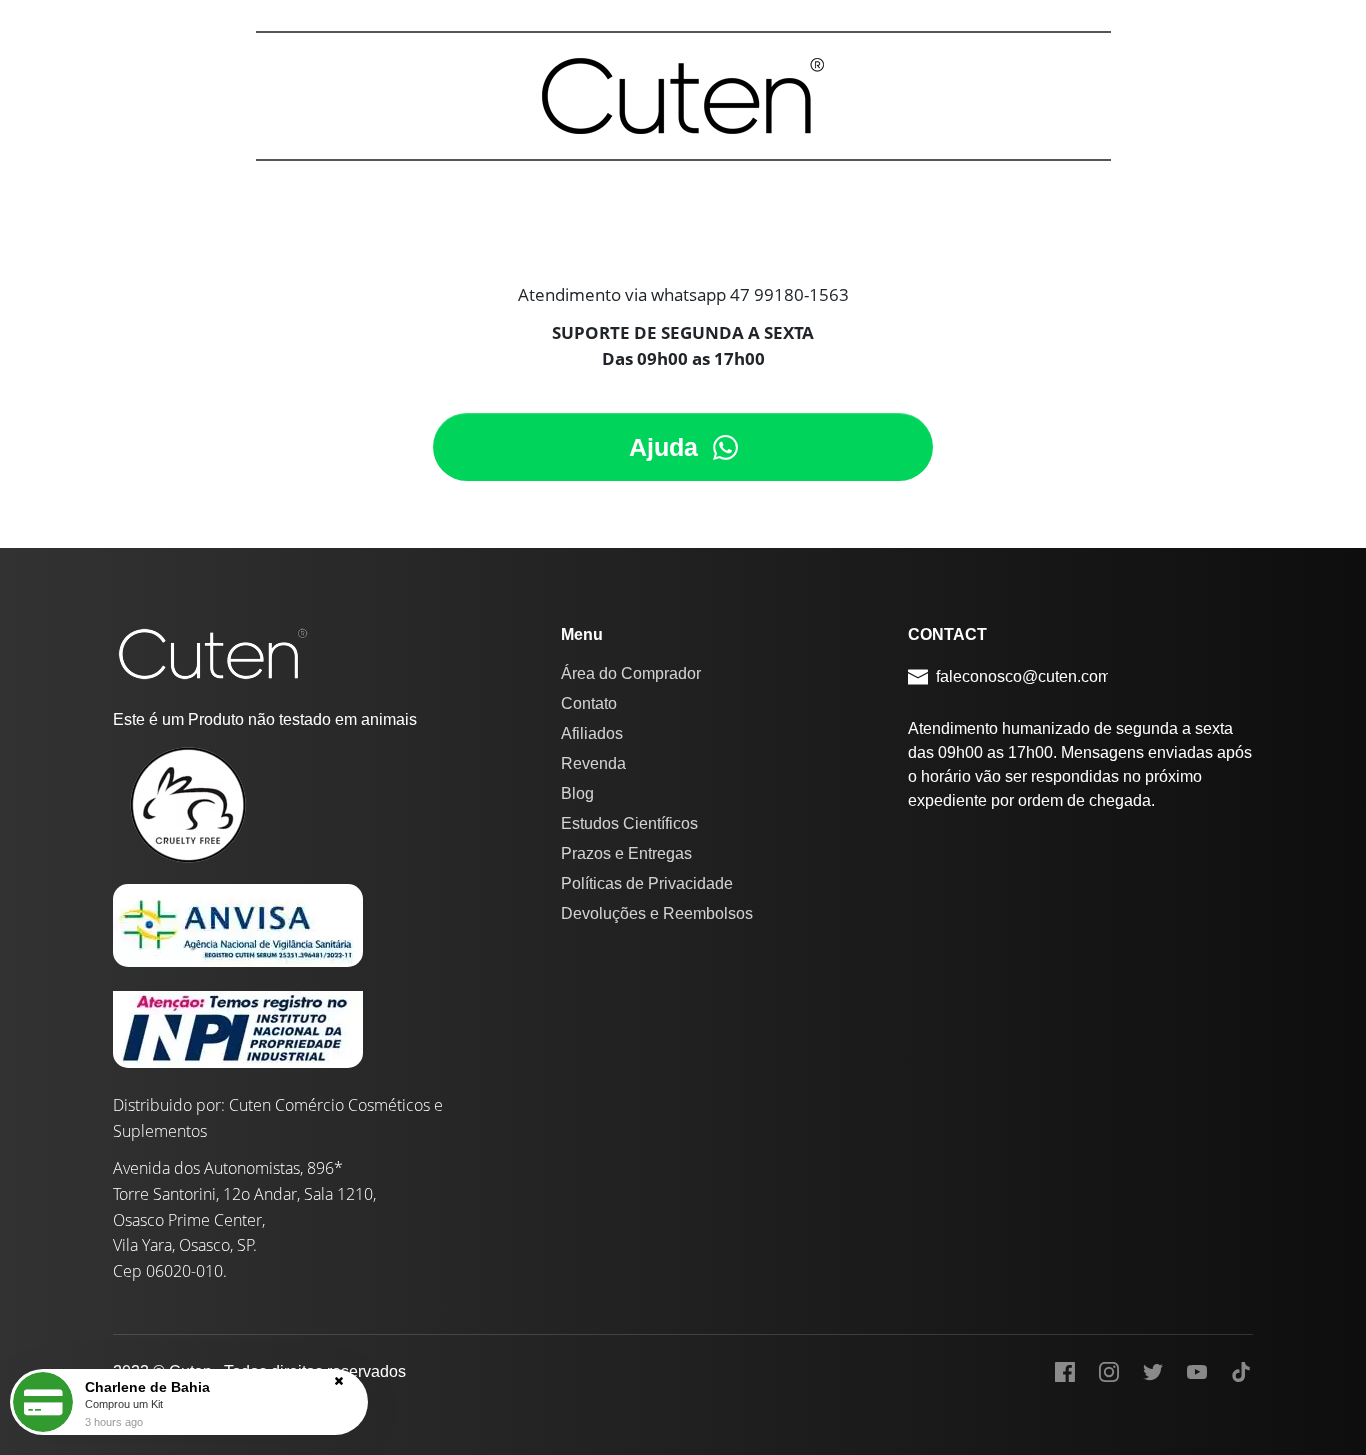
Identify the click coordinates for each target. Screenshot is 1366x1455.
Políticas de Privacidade (647, 883)
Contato (589, 703)
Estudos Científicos (629, 823)
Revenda (593, 763)
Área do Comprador (631, 673)
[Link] (1065, 1372)
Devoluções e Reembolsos (657, 913)
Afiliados (592, 733)
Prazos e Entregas (626, 853)
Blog (577, 793)
